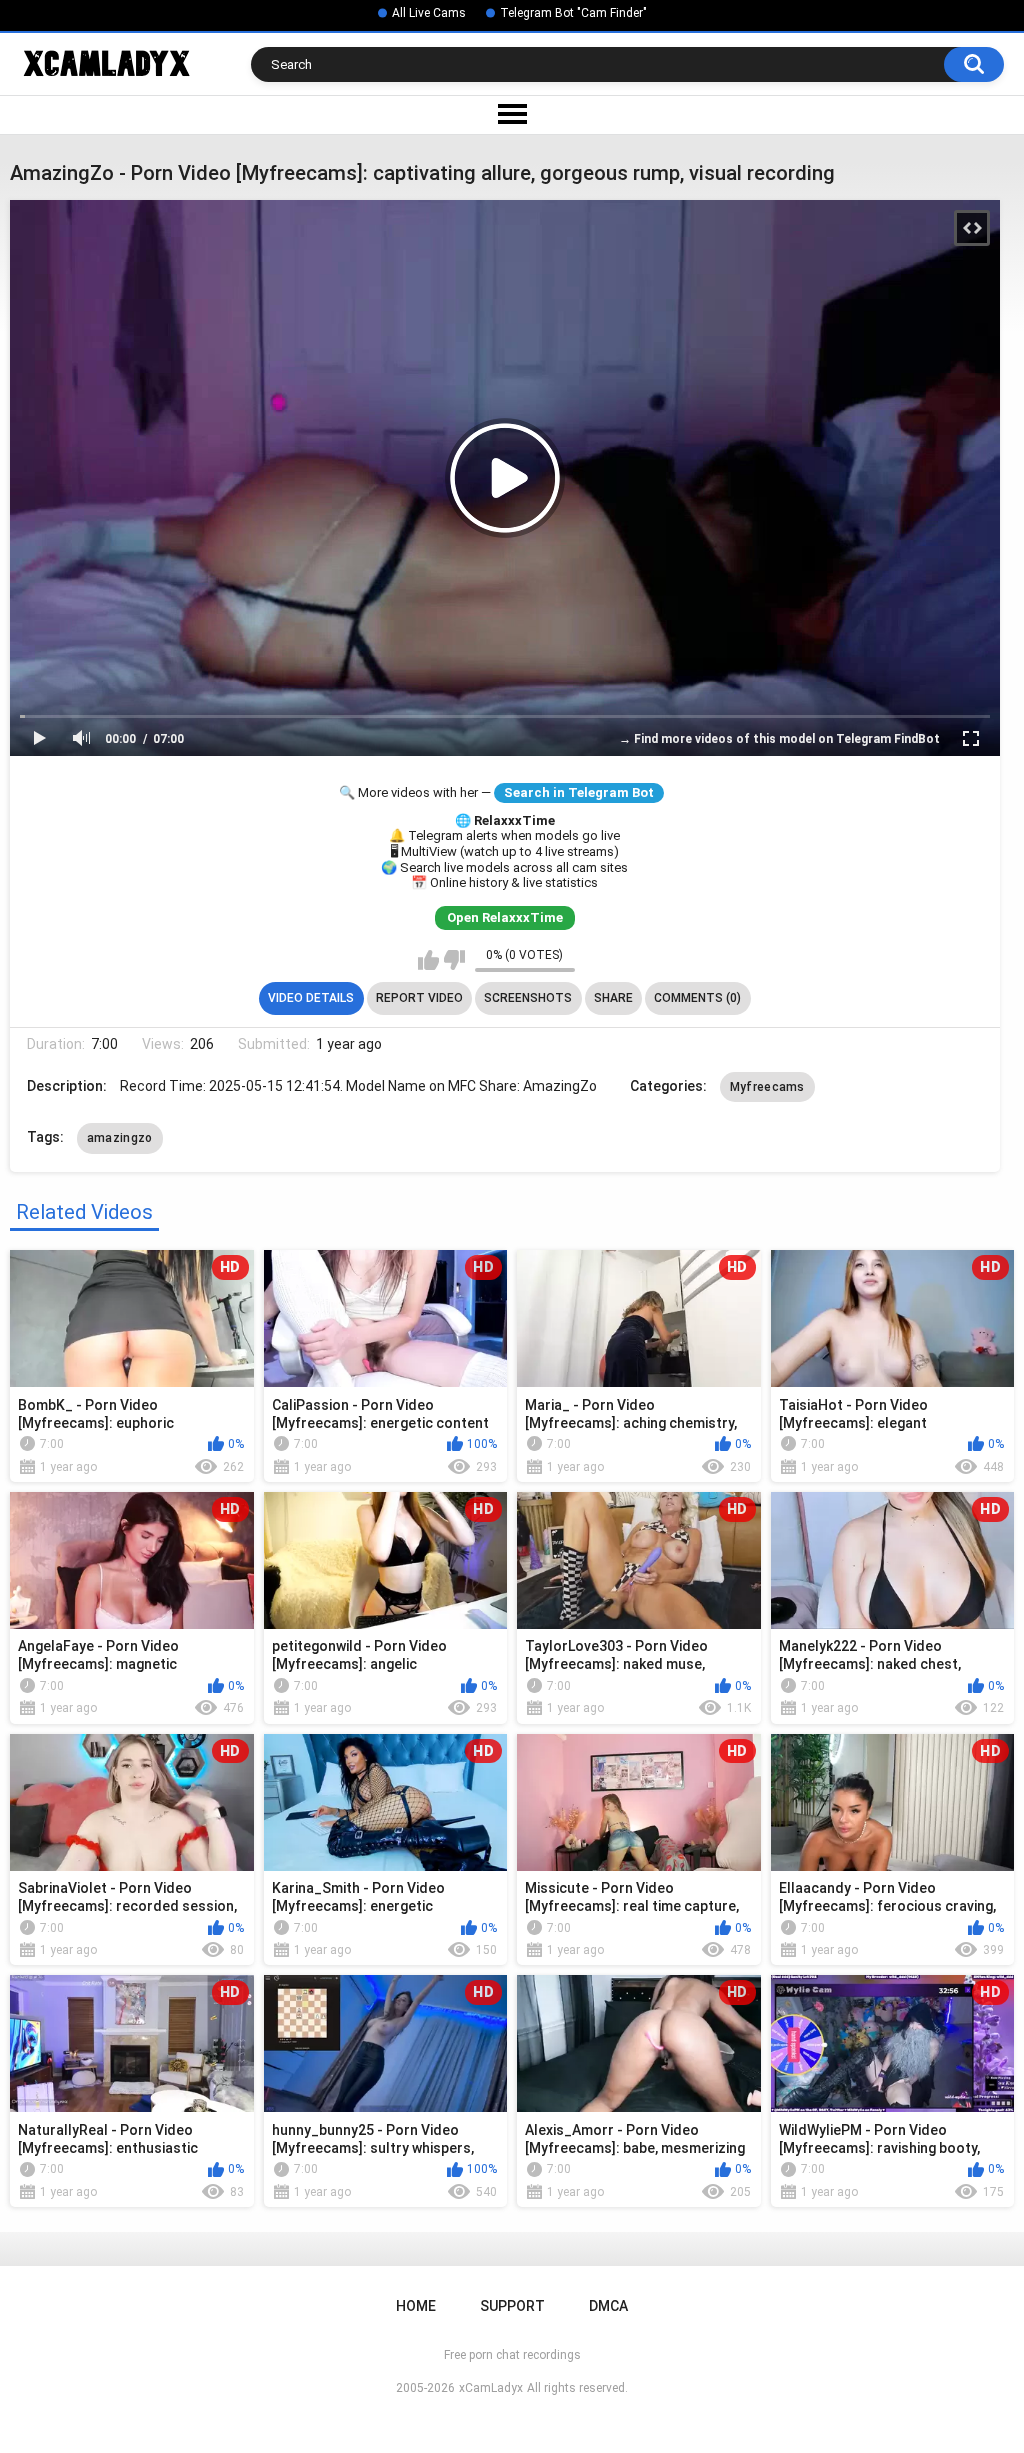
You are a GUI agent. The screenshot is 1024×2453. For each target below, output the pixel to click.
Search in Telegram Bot (579, 792)
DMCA (608, 2306)
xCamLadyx (491, 2388)
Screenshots (528, 998)
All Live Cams (429, 13)
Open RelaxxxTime (505, 917)
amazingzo (120, 1138)
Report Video (419, 998)
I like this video (428, 960)
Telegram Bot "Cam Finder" (573, 13)
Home (416, 2306)
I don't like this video (454, 960)
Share (613, 998)
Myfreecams (767, 1087)
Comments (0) (697, 998)
